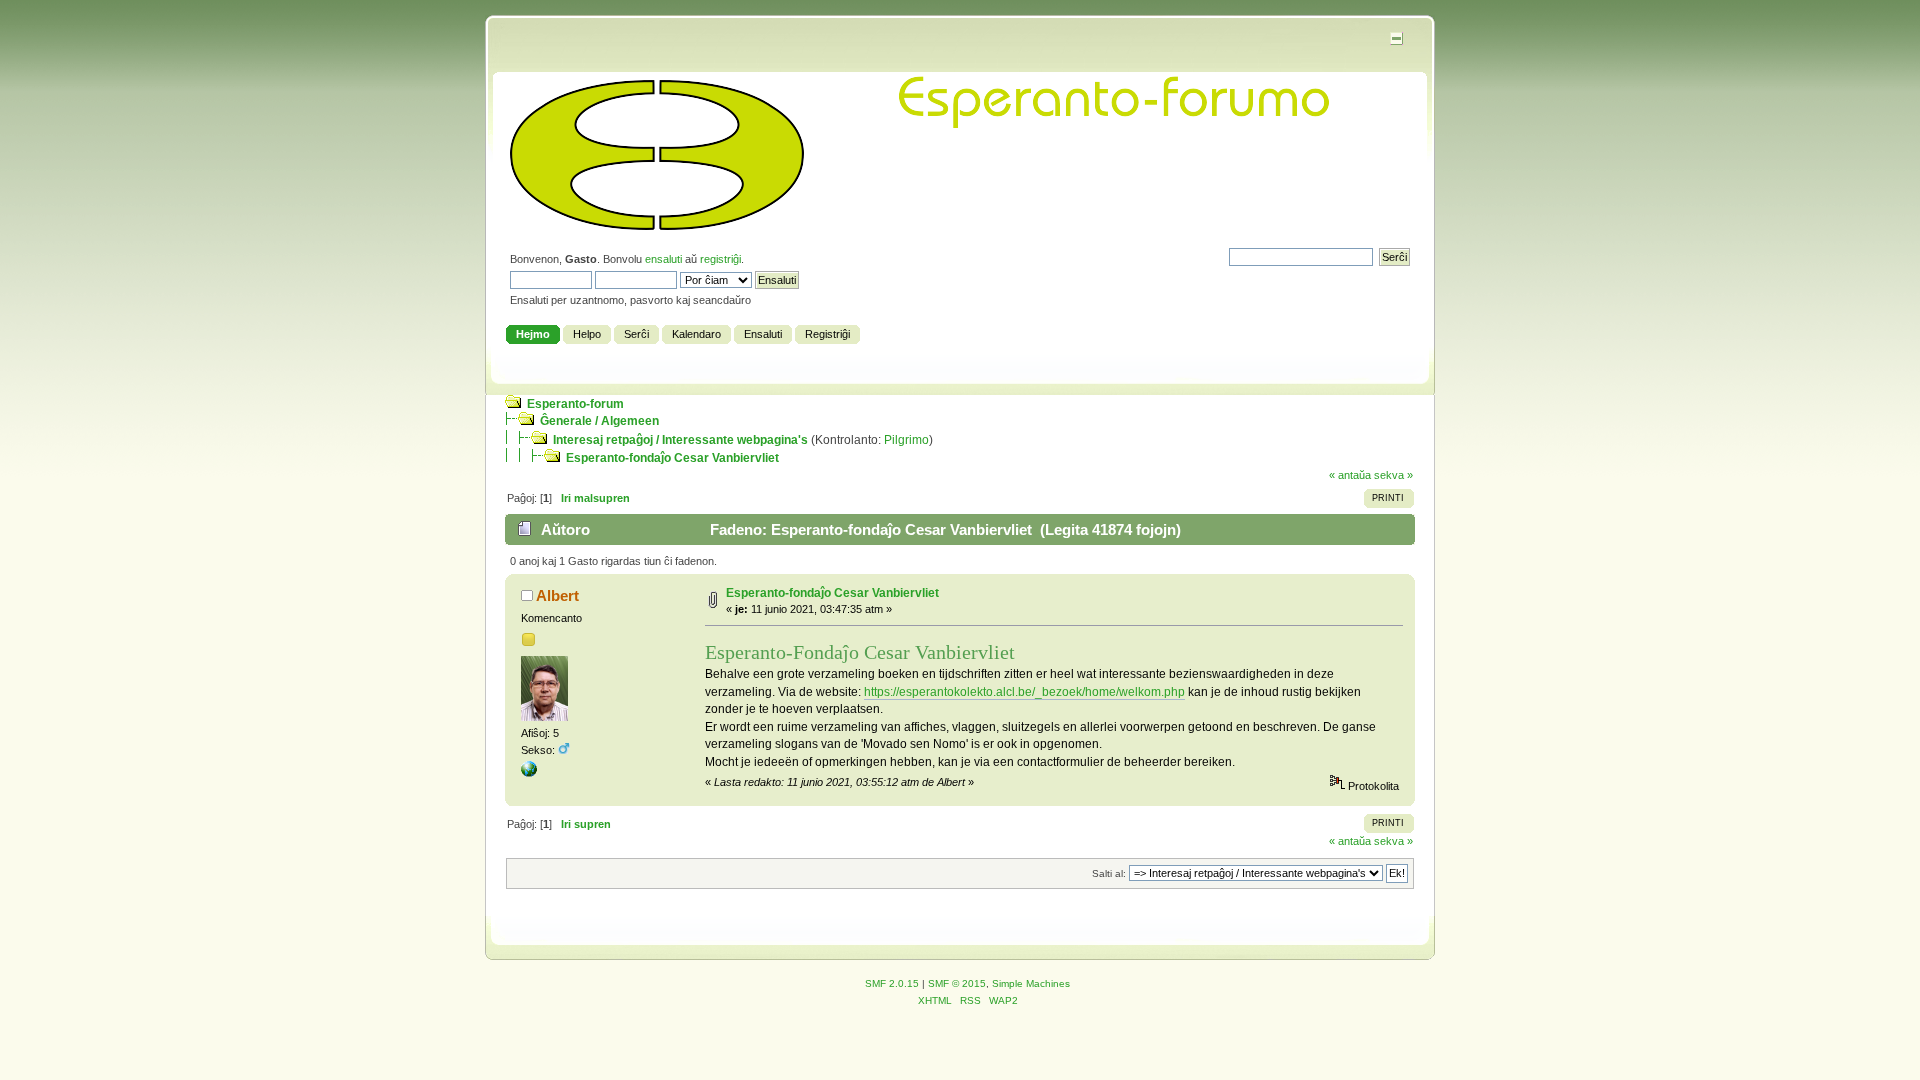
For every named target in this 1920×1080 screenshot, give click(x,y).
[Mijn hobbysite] (529, 773)
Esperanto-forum (575, 404)
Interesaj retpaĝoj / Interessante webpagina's (680, 440)
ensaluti (663, 259)
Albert (557, 595)
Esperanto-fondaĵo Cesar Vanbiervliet (672, 458)
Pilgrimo (906, 440)
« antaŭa (1350, 475)
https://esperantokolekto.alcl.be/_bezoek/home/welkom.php (1024, 692)
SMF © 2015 (957, 983)
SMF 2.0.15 (892, 983)
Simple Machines (1031, 983)
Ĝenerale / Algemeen (599, 421)
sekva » (1393, 475)
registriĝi (720, 259)
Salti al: (1109, 873)
